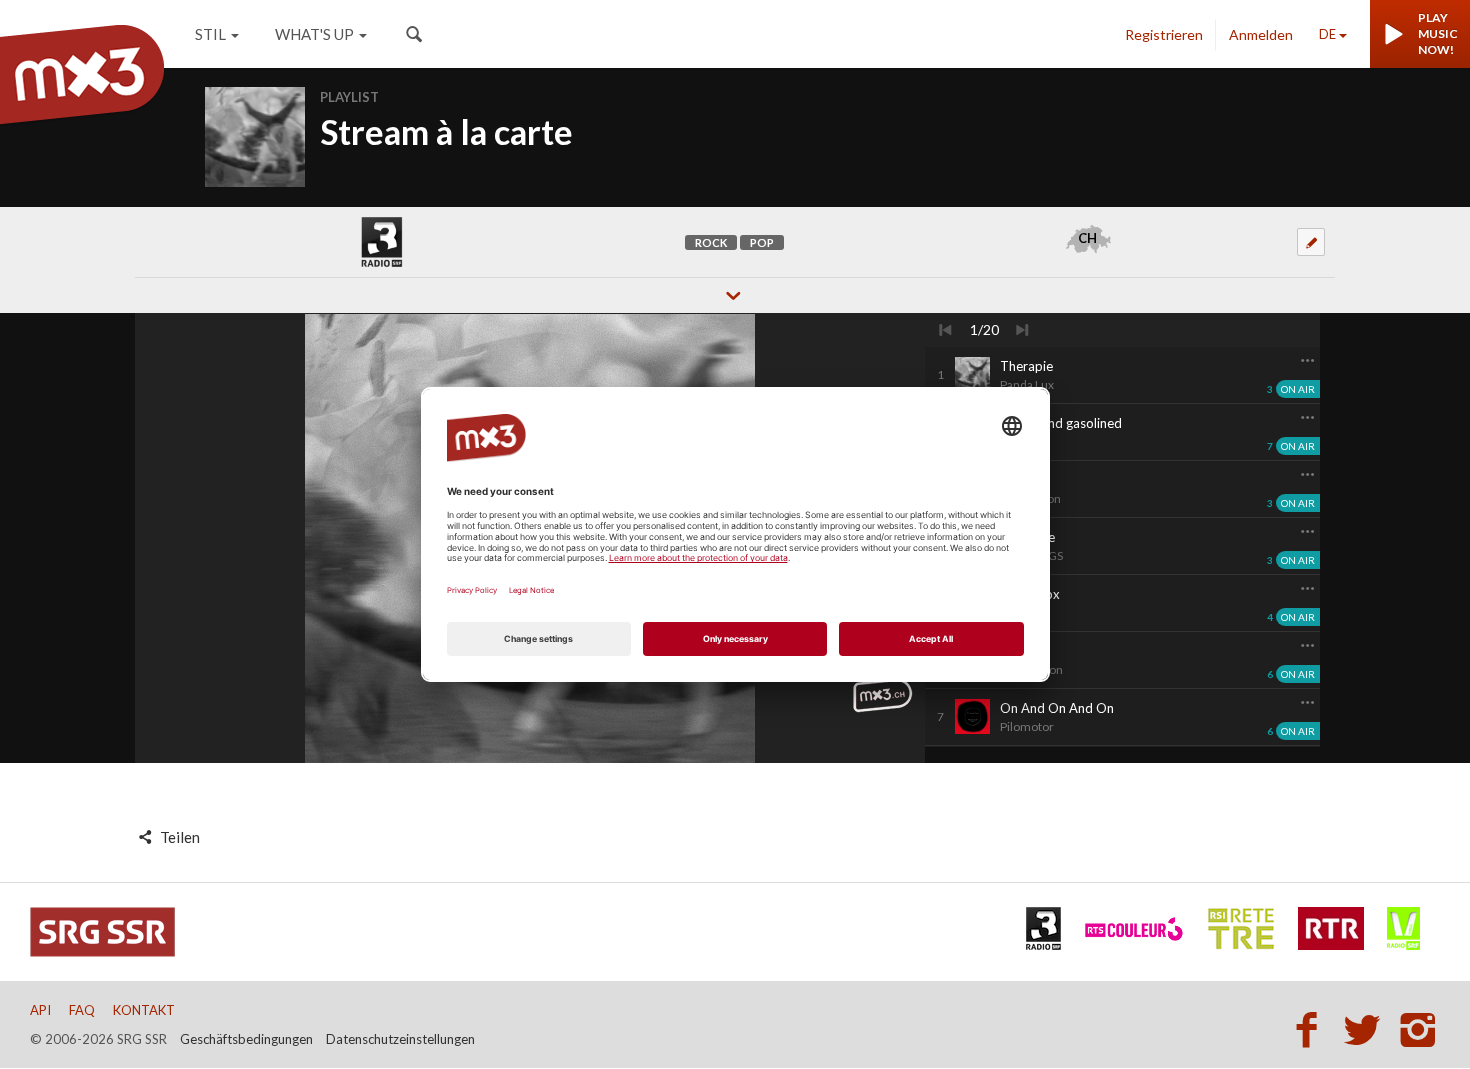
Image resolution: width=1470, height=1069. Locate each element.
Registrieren (1164, 34)
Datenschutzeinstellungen (400, 1039)
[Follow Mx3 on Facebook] (1312, 1029)
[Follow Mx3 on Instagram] (1420, 1029)
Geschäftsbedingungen (246, 1039)
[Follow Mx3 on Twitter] (1368, 1029)
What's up (314, 34)
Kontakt (144, 1010)
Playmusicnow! (1438, 33)
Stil (210, 34)
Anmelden (1261, 34)
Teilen (178, 837)
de (1327, 34)
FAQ (82, 1010)
